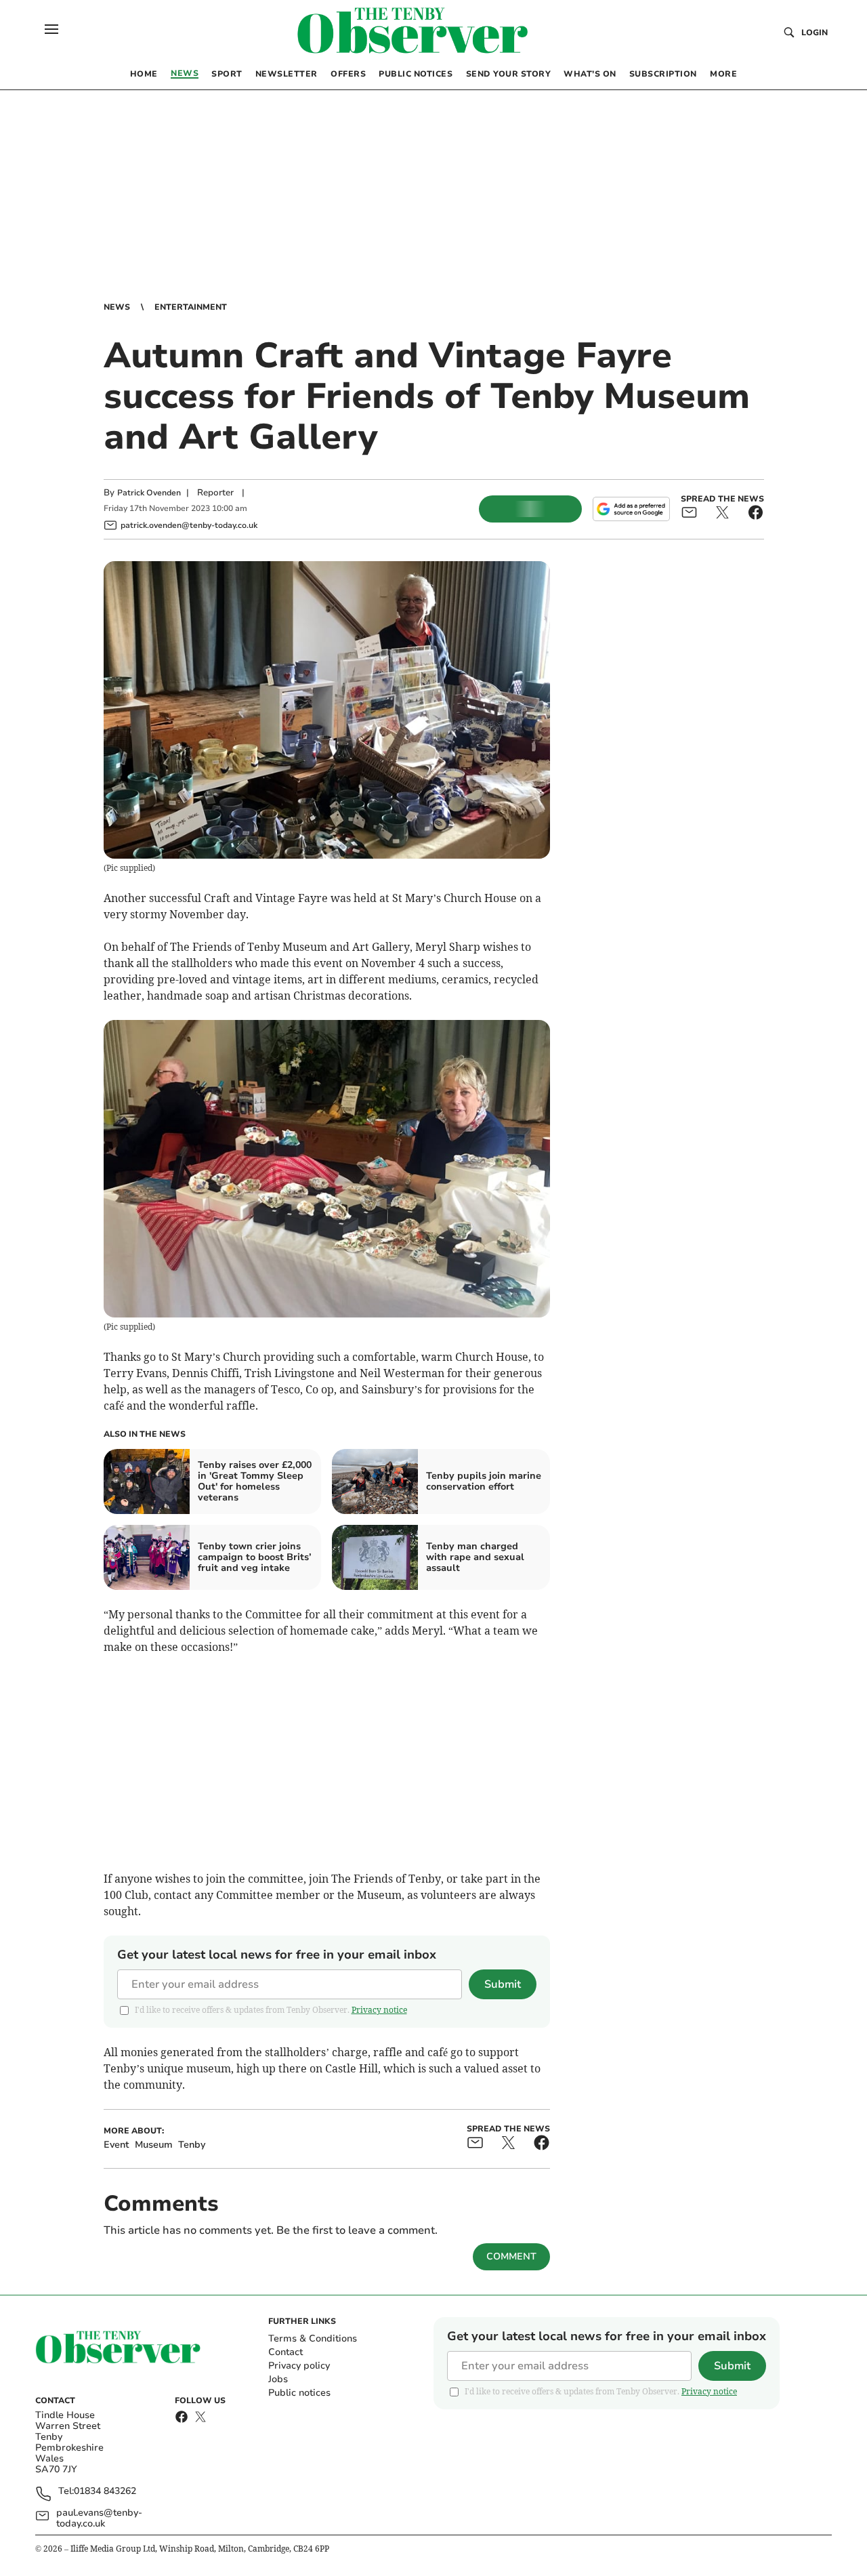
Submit (503, 1984)
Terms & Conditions (313, 2338)
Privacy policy (299, 2366)
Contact (286, 2352)
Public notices (299, 2393)
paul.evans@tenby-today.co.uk (99, 2518)
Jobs (278, 2379)
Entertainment (191, 307)
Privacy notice (379, 2010)
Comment (511, 2256)
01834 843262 (105, 2492)
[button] (51, 29)
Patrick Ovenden (149, 493)
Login (815, 33)
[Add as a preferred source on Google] (631, 509)
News (117, 307)
